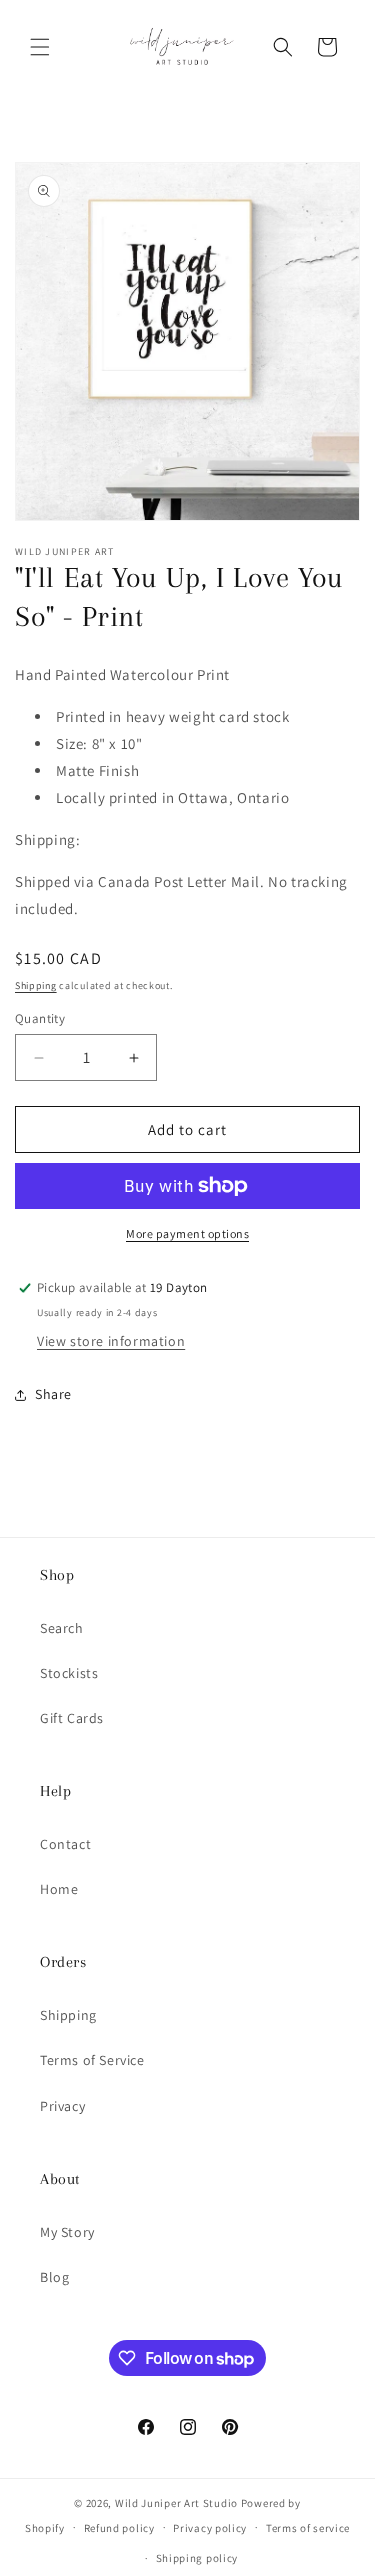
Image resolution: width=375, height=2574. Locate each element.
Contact (65, 1844)
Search (62, 1628)
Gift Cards (72, 1718)
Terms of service (308, 2528)
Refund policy (119, 2528)
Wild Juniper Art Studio (176, 2503)
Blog (54, 2277)
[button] (40, 47)
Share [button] (53, 1394)
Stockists (69, 1673)
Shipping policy (197, 2558)
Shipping (36, 985)
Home (59, 1889)
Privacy (62, 2106)
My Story (67, 2232)
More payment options (187, 1233)
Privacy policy (210, 2528)
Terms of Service (92, 2060)
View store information (111, 1341)
